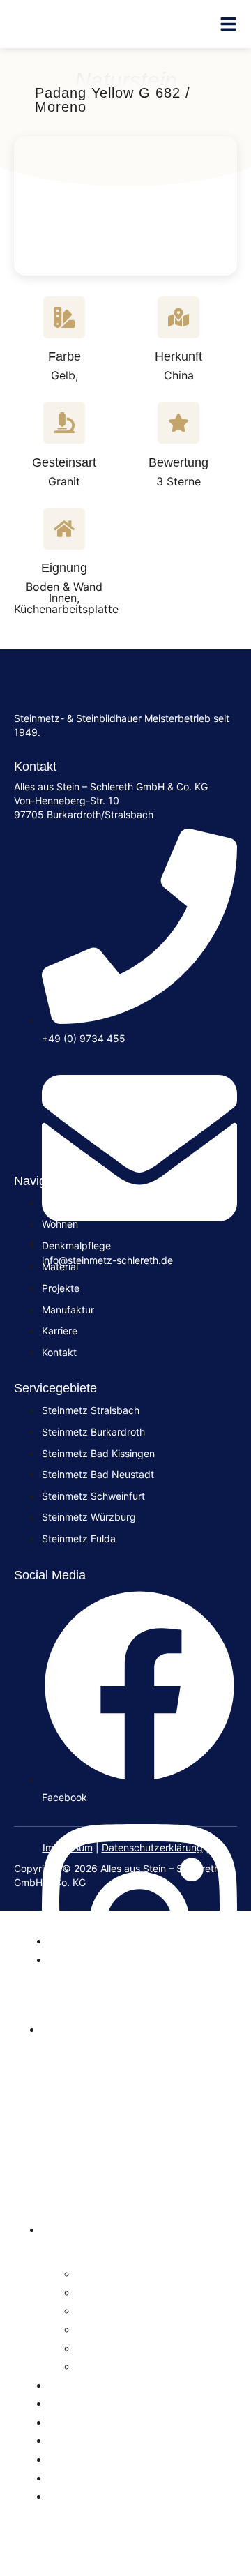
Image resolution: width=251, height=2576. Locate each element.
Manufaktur (88, 2421)
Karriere (76, 2458)
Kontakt (75, 2477)
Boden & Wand (125, 2328)
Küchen (102, 2291)
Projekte (77, 2439)
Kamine (102, 2365)
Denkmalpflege (100, 2384)
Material (76, 2402)
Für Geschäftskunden (121, 2495)
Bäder (97, 2273)
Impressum (68, 1847)
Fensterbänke (123, 2347)
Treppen (105, 2310)
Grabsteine (86, 1940)
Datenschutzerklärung (152, 1847)
